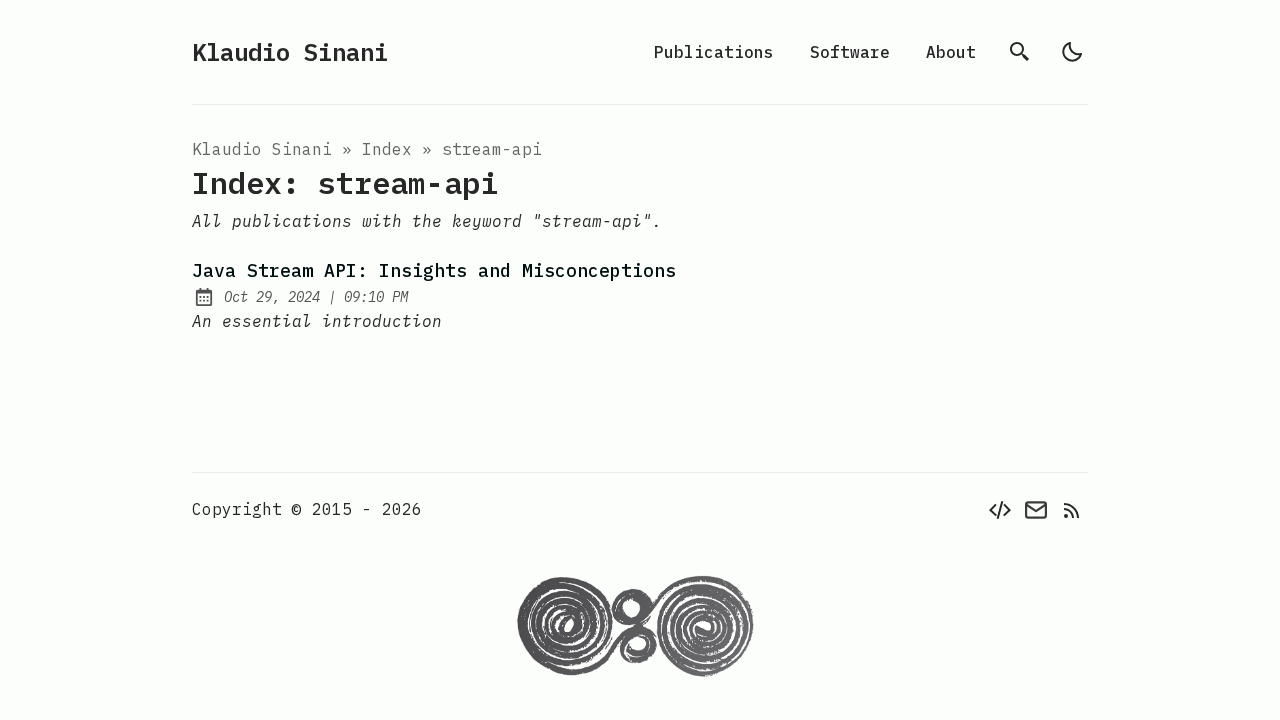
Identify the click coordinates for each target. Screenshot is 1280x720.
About (951, 52)
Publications (714, 52)
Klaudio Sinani (290, 52)
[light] (1072, 52)
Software (850, 52)
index (387, 149)
